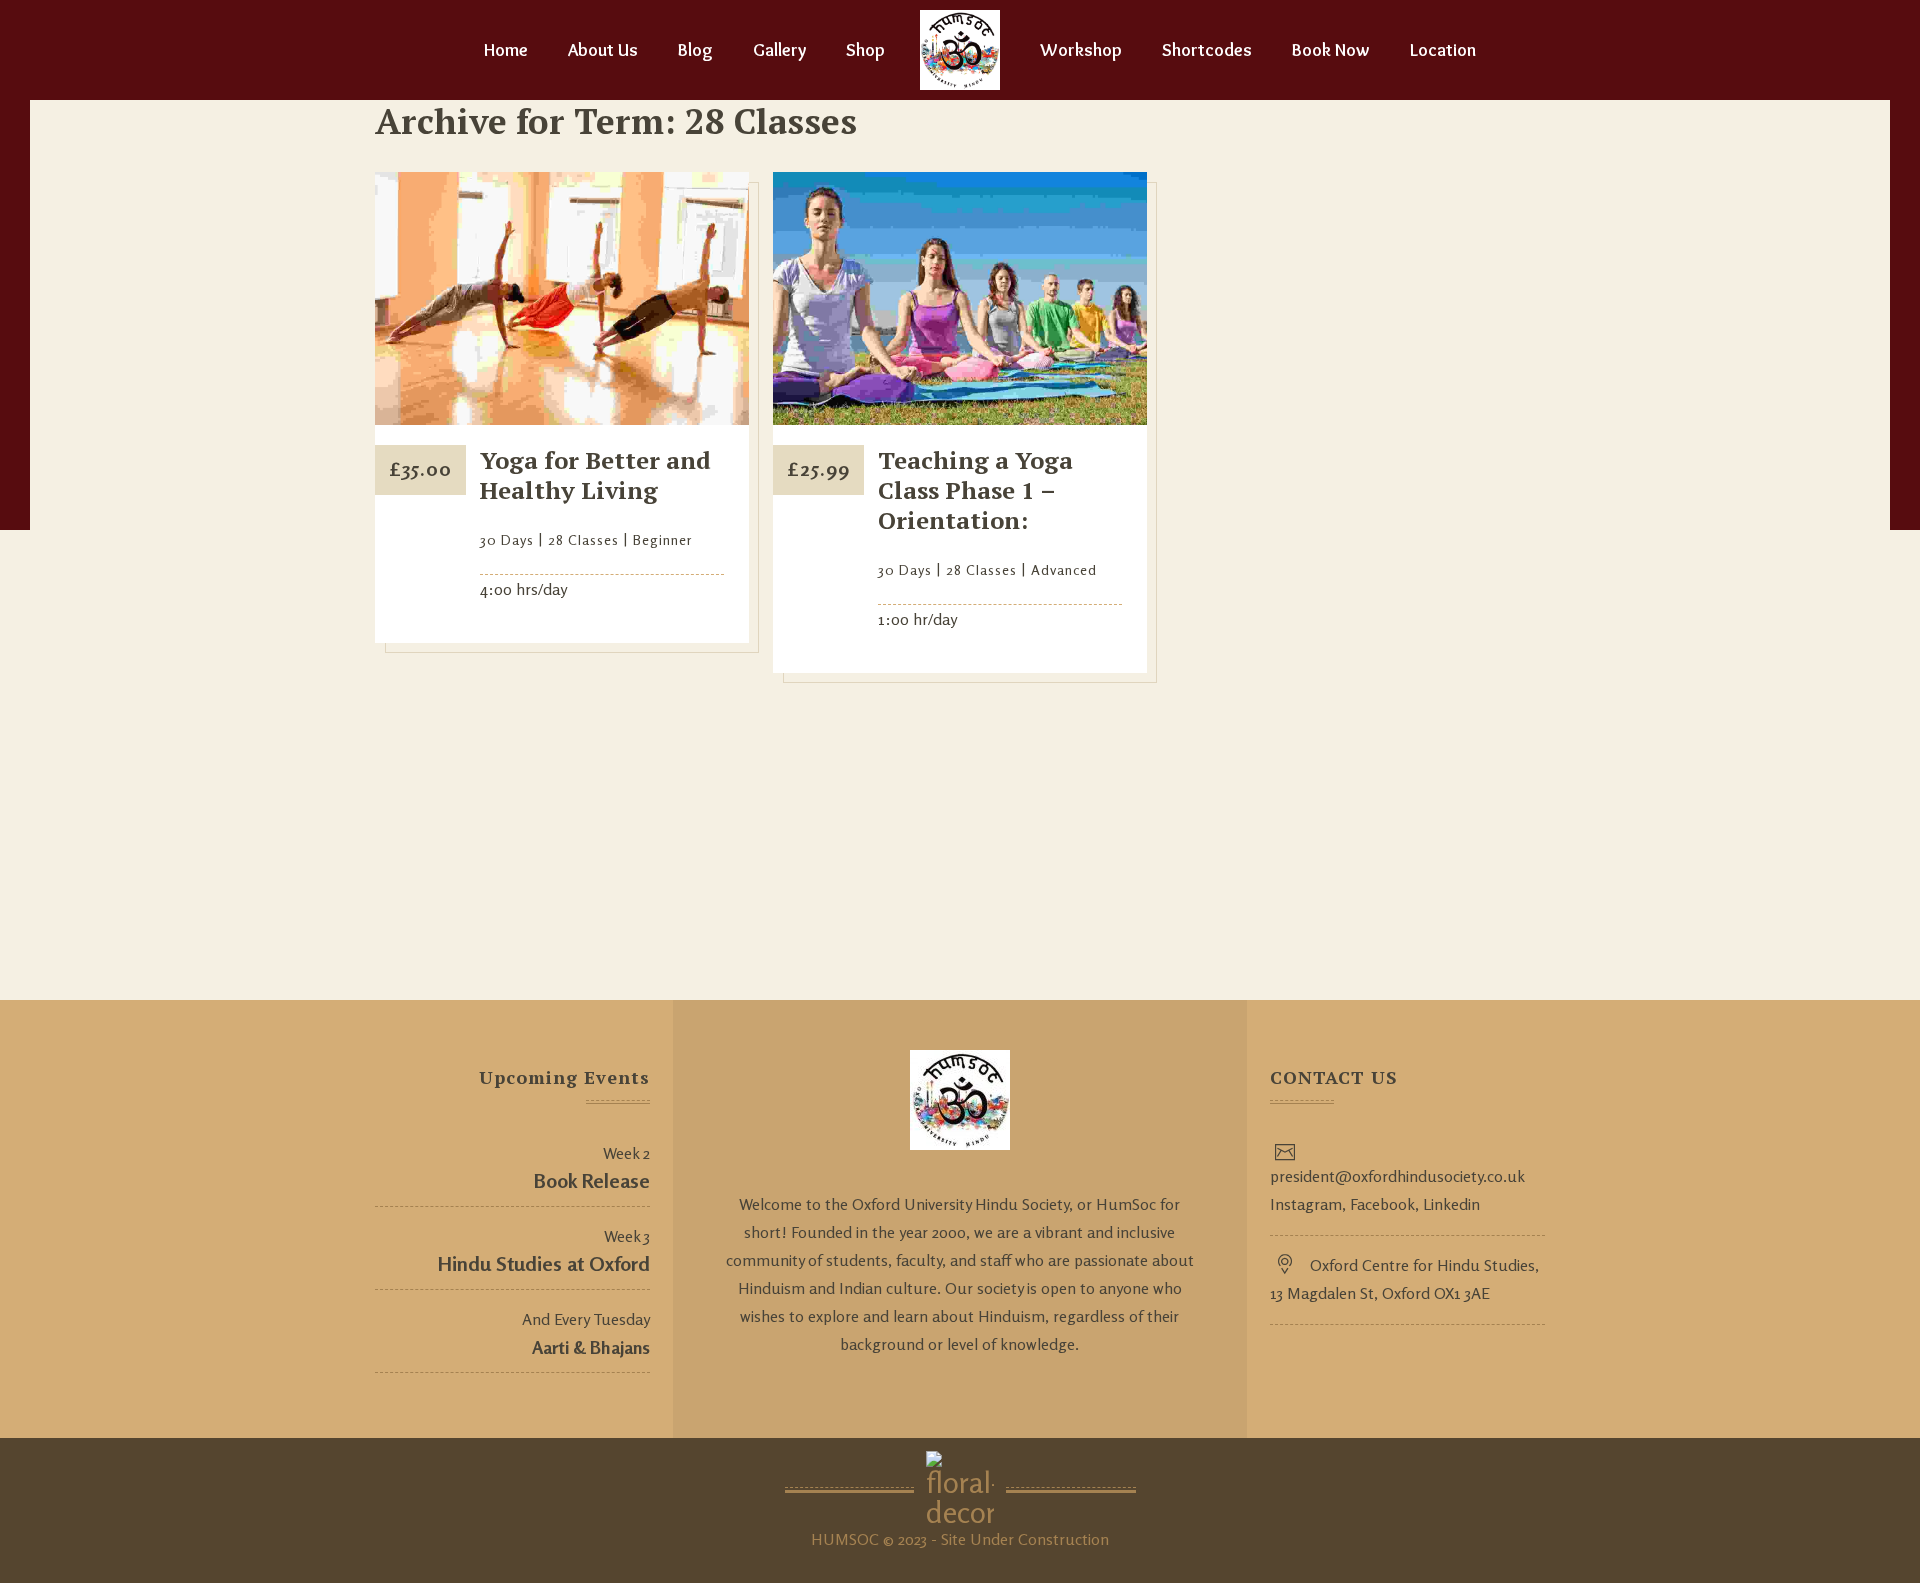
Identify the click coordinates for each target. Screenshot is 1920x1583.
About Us (603, 50)
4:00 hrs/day (523, 589)
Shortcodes (1207, 50)
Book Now (1331, 50)
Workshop (1081, 50)
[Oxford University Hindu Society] (960, 50)
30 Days (507, 539)
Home (506, 50)
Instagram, (1308, 1204)
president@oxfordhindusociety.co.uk (1397, 1176)
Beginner (663, 539)
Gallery (779, 50)
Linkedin (1449, 1204)
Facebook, (1382, 1204)
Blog (695, 50)
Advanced (1064, 569)
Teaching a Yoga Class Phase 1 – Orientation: (975, 490)
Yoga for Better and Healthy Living (595, 475)
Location (1443, 50)
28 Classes (583, 539)
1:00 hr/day (917, 619)
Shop (865, 50)
